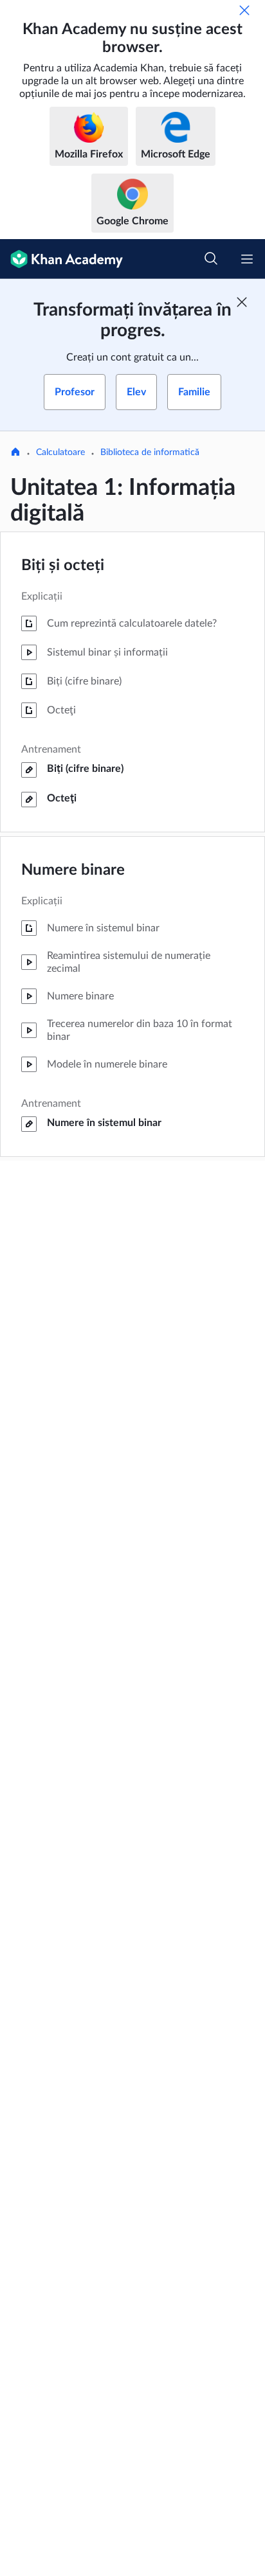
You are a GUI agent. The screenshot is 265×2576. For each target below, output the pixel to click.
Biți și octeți (63, 566)
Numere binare (73, 870)
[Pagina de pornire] (15, 453)
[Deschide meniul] (247, 259)
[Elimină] (244, 10)
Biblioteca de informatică (150, 452)
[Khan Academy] (61, 259)
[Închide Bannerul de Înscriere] (242, 302)
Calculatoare (60, 452)
